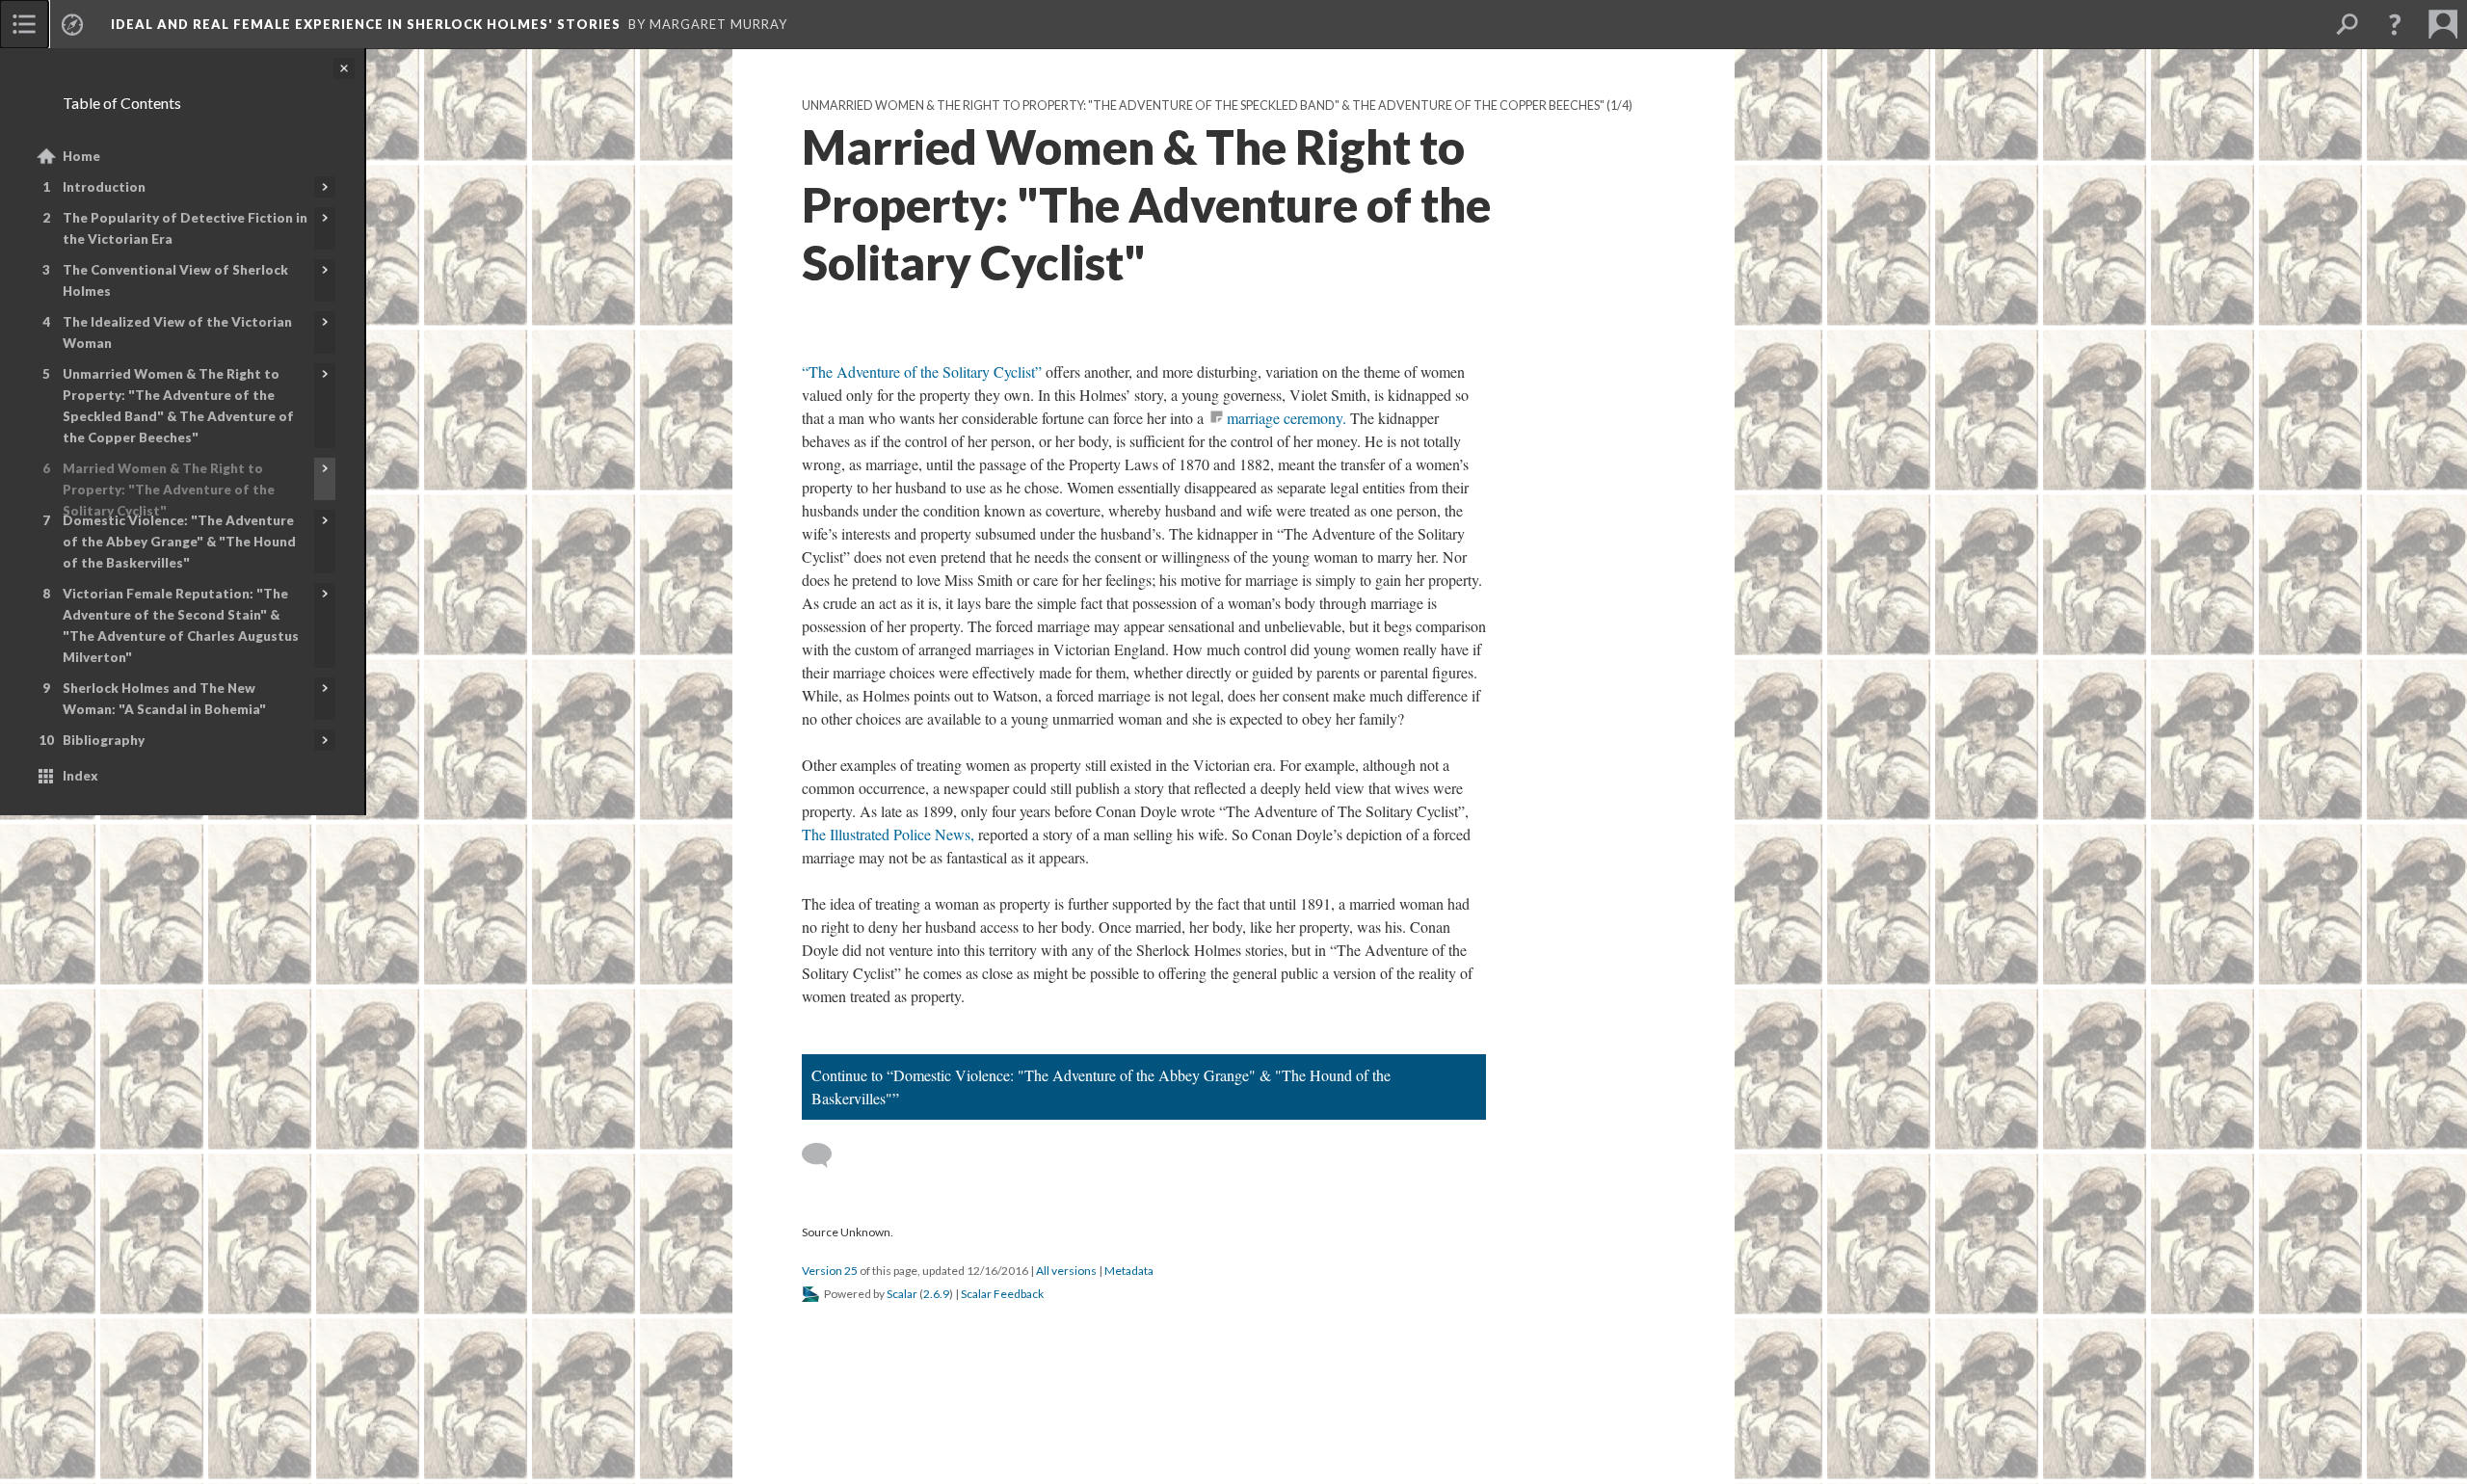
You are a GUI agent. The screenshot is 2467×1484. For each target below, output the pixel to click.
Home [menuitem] (81, 156)
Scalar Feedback (1002, 1294)
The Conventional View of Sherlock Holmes (175, 280)
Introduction (104, 187)
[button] (2395, 24)
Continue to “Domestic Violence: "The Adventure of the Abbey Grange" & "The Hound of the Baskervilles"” (1101, 1086)
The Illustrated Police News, (888, 834)
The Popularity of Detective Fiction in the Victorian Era (185, 228)
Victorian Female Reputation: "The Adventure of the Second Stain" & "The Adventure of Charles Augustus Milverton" (181, 625)
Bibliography (104, 740)
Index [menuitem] (80, 776)
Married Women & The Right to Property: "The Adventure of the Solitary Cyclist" (169, 490)
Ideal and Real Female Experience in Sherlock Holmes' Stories (366, 24)
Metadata (1129, 1271)
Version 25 (830, 1271)
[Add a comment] (825, 1155)
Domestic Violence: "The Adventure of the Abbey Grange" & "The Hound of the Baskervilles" (179, 542)
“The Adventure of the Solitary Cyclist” (922, 371)
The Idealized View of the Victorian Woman (177, 332)
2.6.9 (936, 1294)
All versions (1066, 1271)
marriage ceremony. (1287, 418)
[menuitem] (24, 24)
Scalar (902, 1294)
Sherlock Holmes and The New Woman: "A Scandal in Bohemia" (164, 699)
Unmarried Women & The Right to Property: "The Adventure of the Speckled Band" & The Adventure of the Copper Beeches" (178, 406)
